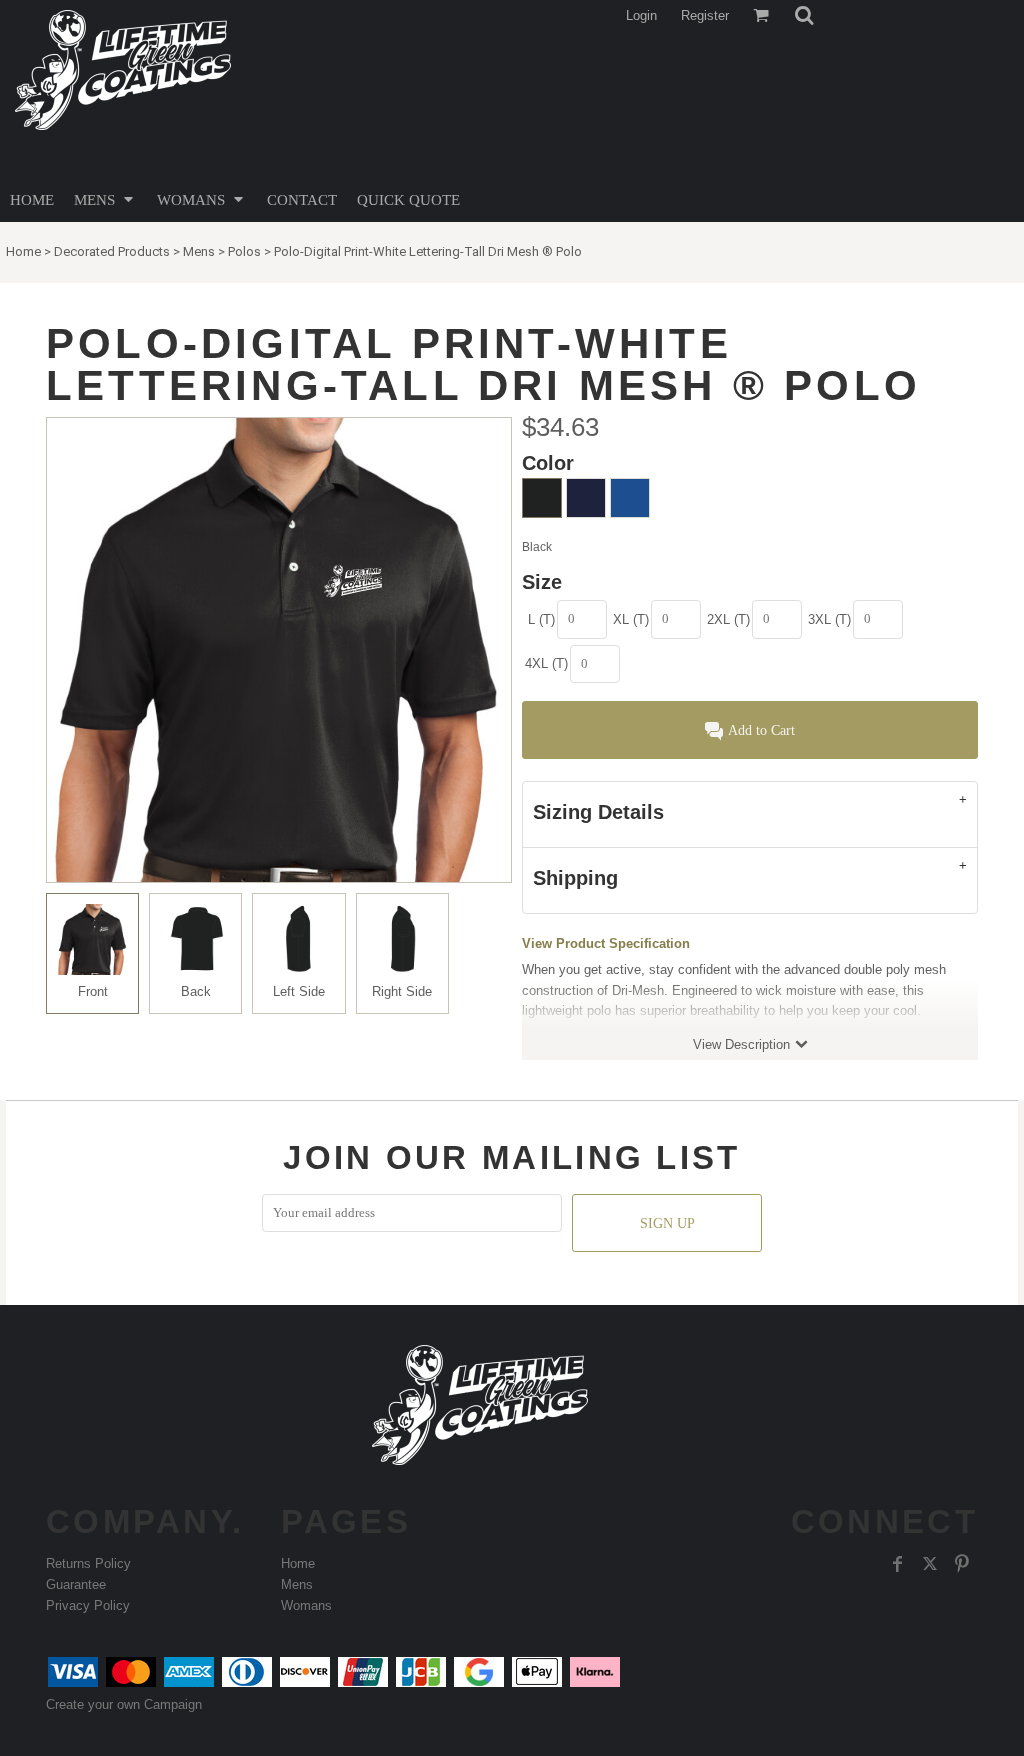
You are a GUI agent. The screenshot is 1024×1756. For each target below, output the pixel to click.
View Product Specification (606, 943)
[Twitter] (930, 1564)
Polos (244, 251)
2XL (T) (728, 619)
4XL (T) (546, 663)
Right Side (402, 991)
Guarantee (76, 1584)
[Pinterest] (962, 1564)
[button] (804, 15)
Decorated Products (112, 251)
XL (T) (631, 619)
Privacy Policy (88, 1605)
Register (705, 15)
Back (196, 991)
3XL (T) (829, 619)
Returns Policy (88, 1563)
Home (23, 251)
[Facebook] (898, 1564)
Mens (199, 251)
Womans (306, 1605)
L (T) (541, 619)
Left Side (299, 991)
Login (641, 15)
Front (93, 991)
